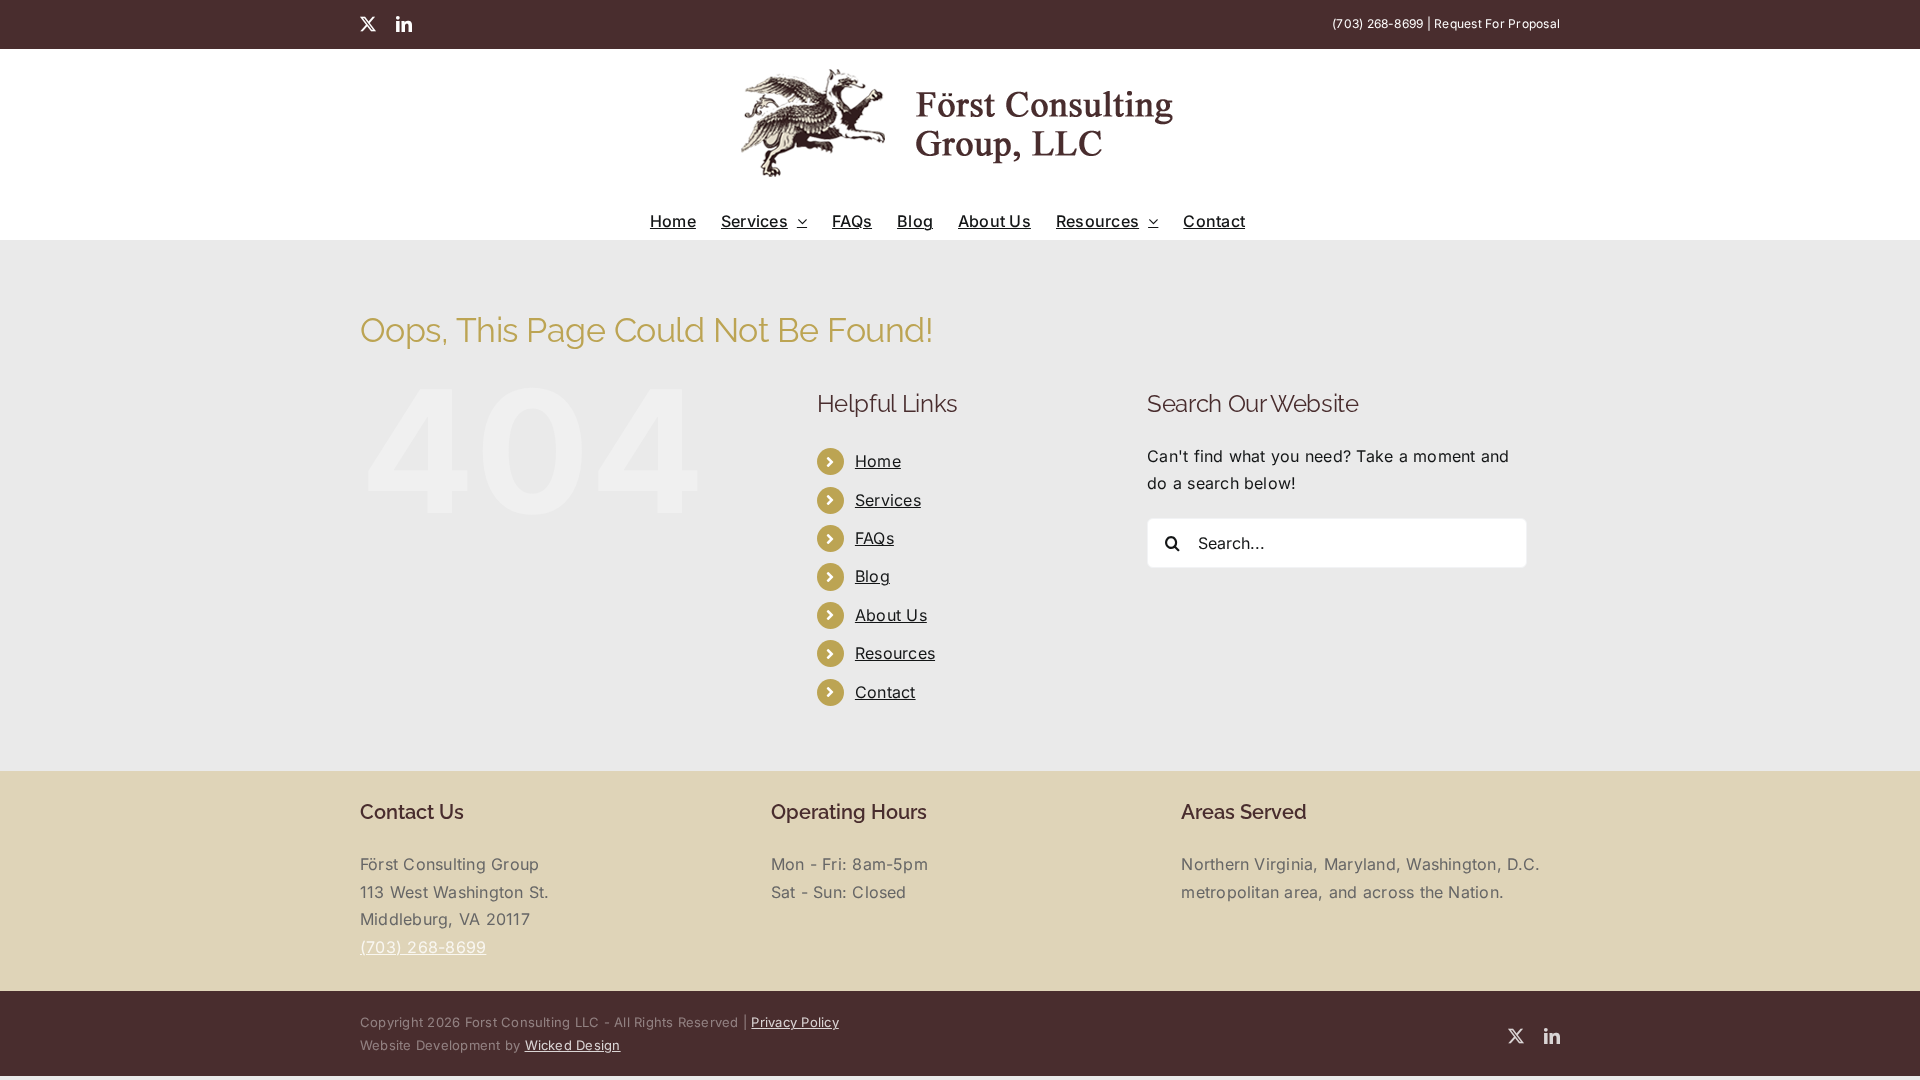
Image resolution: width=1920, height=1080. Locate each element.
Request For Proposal (1497, 23)
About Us (891, 615)
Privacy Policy (794, 1022)
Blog (872, 576)
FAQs (874, 538)
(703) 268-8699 (1377, 23)
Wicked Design (573, 1045)
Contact (885, 692)
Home (878, 461)
